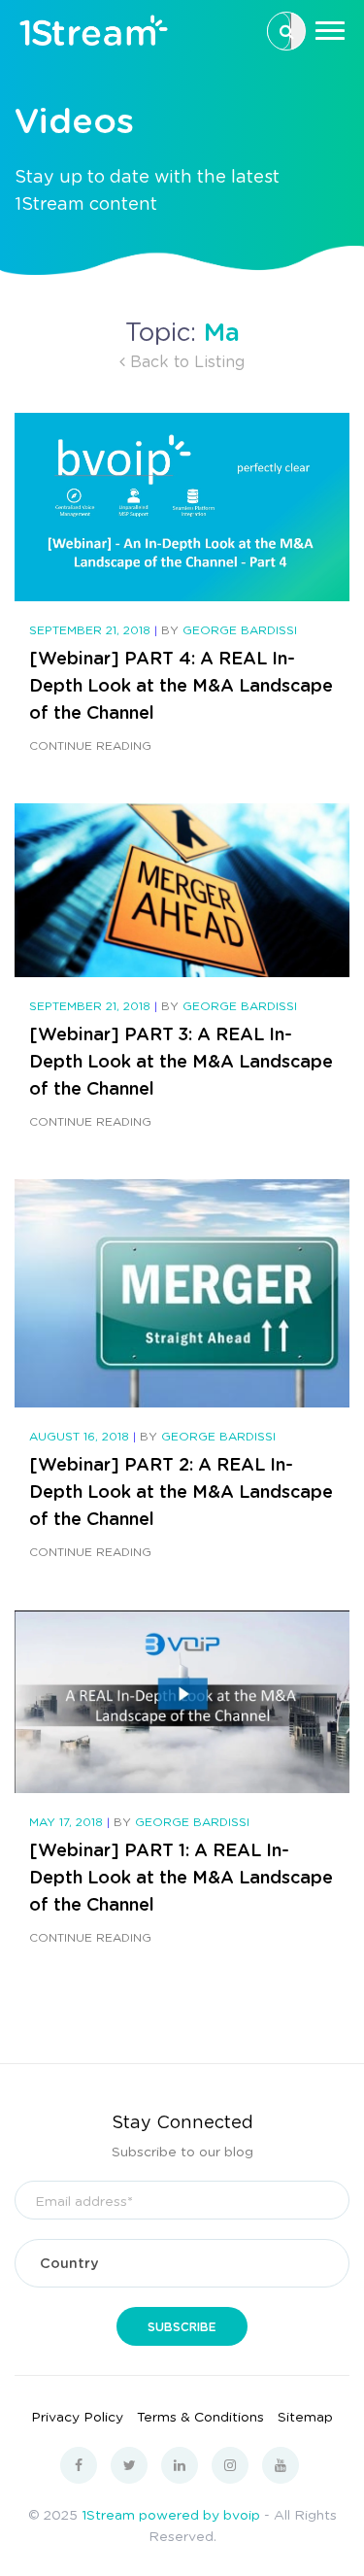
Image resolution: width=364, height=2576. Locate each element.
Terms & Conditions (200, 2416)
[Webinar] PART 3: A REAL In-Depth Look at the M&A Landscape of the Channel (181, 1061)
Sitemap (305, 2416)
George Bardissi (240, 630)
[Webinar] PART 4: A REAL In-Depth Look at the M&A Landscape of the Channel (181, 685)
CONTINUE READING (90, 746)
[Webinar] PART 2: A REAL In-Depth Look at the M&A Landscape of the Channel (181, 1491)
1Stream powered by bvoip (171, 2514)
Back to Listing (185, 361)
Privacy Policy (77, 2416)
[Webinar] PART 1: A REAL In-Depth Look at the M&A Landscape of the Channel (181, 1877)
